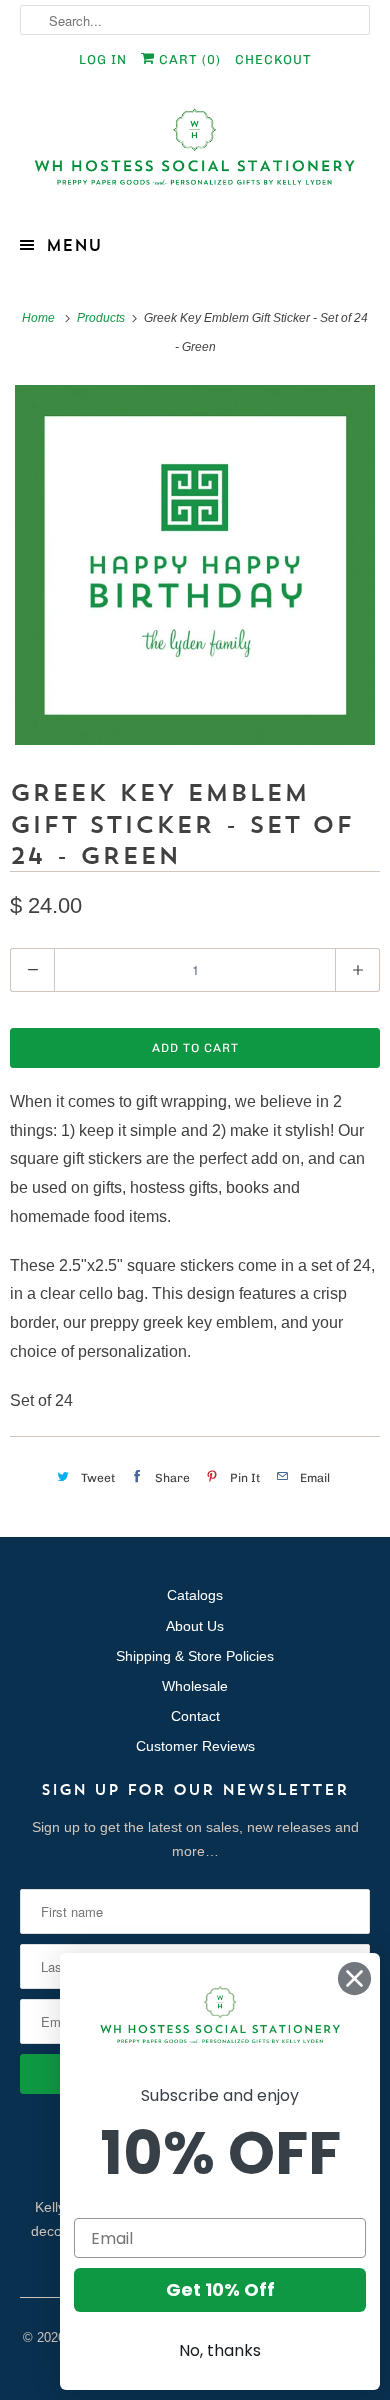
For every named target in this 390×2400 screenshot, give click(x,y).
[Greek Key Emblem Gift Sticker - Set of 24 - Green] (195, 565)
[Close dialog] (354, 1978)
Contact (195, 1716)
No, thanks (220, 2350)
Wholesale (195, 1686)
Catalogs (195, 1595)
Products (102, 318)
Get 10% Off (220, 2289)
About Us (195, 1626)
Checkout (273, 59)
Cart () (188, 59)
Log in (103, 59)
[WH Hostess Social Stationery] (195, 155)
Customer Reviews (195, 1746)
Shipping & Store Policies (195, 1656)
